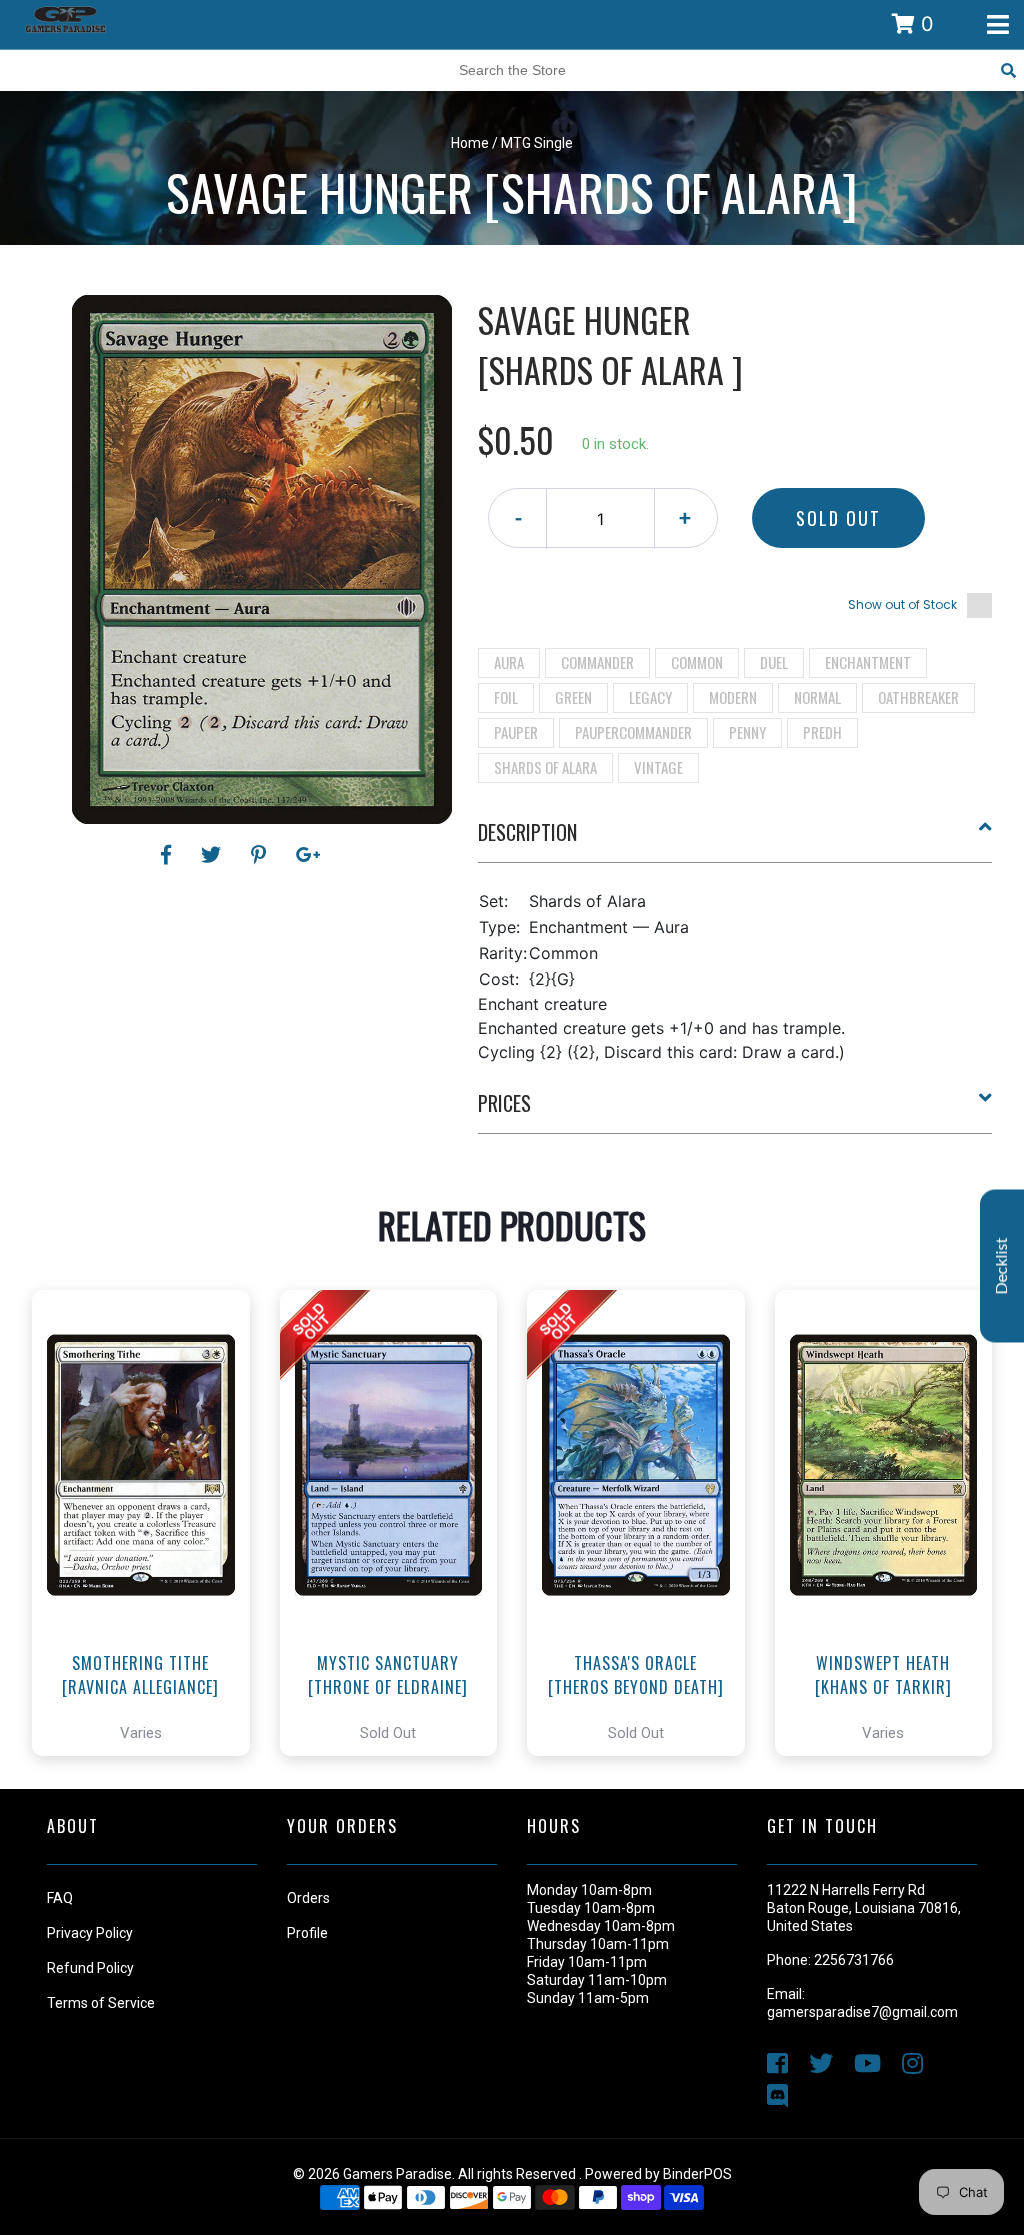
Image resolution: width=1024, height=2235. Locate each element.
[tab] (735, 840)
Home (470, 143)
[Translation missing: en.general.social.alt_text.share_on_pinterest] (261, 855)
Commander (597, 662)
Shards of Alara (545, 767)
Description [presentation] (527, 832)
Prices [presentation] (504, 1103)
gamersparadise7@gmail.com (862, 2012)
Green (573, 697)
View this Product (149, 1579)
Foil (506, 697)
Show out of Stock (902, 604)
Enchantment (868, 662)
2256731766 (854, 1960)
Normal (817, 697)
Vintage (658, 767)
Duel (774, 662)
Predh (822, 732)
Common (697, 662)
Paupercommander (633, 732)
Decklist (1002, 1265)
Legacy (650, 697)
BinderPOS (697, 2174)
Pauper (516, 732)
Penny (747, 732)
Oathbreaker (918, 697)
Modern (733, 697)
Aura (509, 662)
